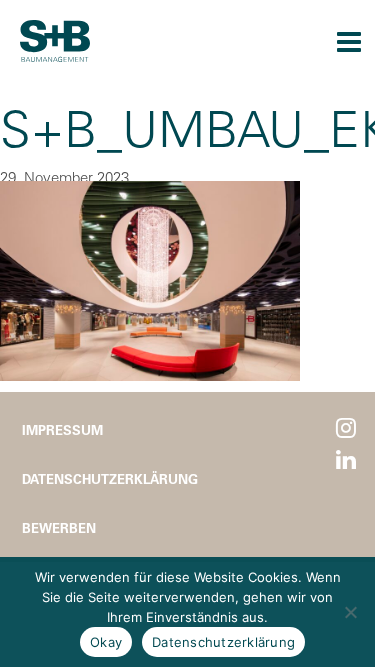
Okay (106, 642)
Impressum (62, 429)
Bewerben (59, 527)
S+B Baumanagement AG (55, 41)
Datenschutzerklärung (110, 478)
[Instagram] (346, 428)
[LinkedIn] (346, 460)
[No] (350, 612)
